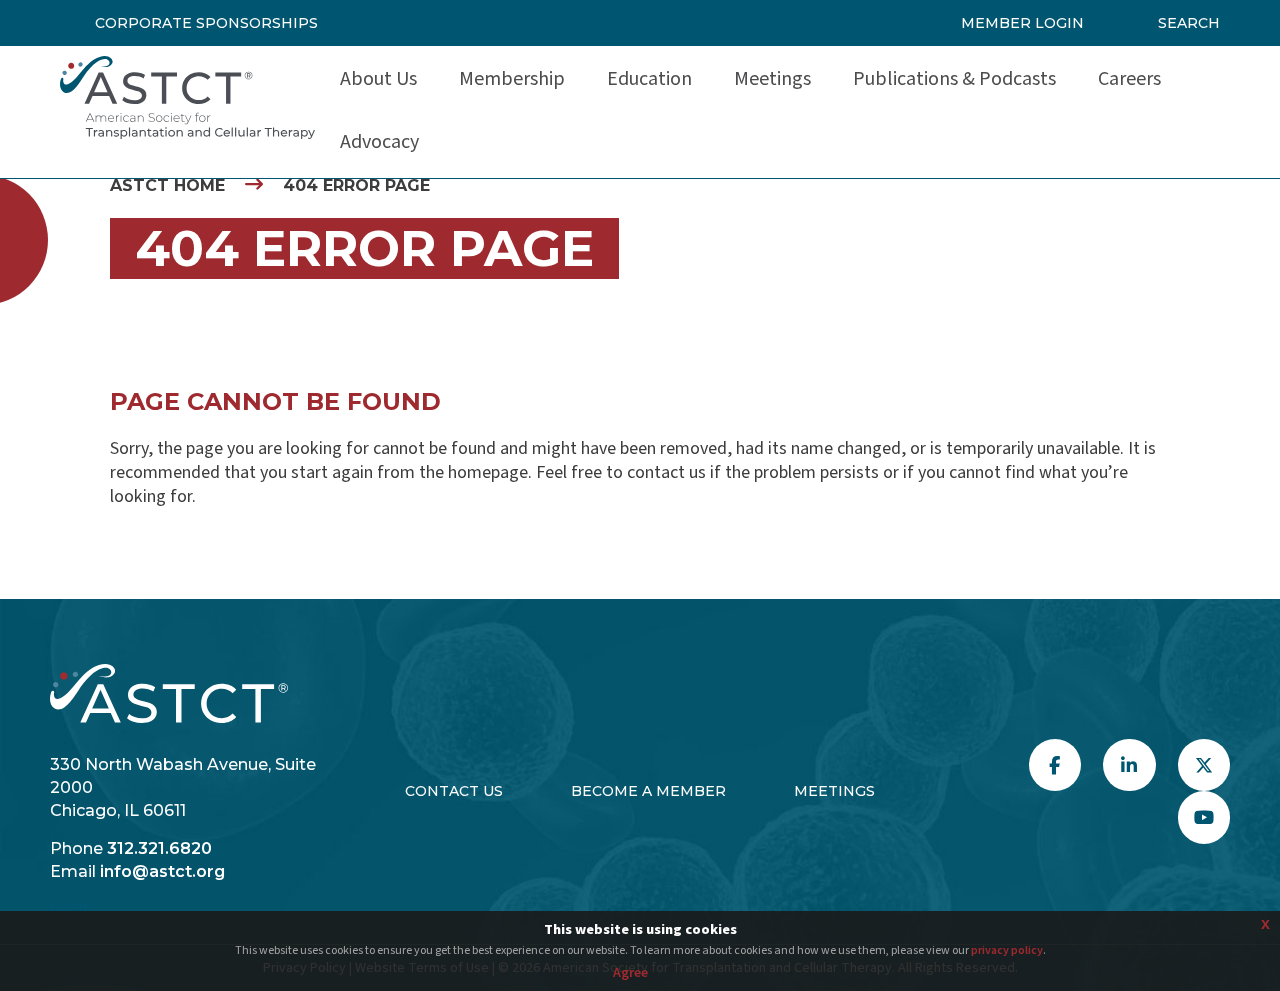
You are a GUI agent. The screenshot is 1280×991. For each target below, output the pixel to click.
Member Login (1022, 23)
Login (71, 907)
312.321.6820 (159, 848)
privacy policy (1007, 950)
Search (1189, 23)
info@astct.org (162, 871)
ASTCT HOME (167, 185)
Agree (630, 973)
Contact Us (454, 791)
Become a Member (648, 791)
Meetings (834, 791)
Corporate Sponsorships (206, 23)
